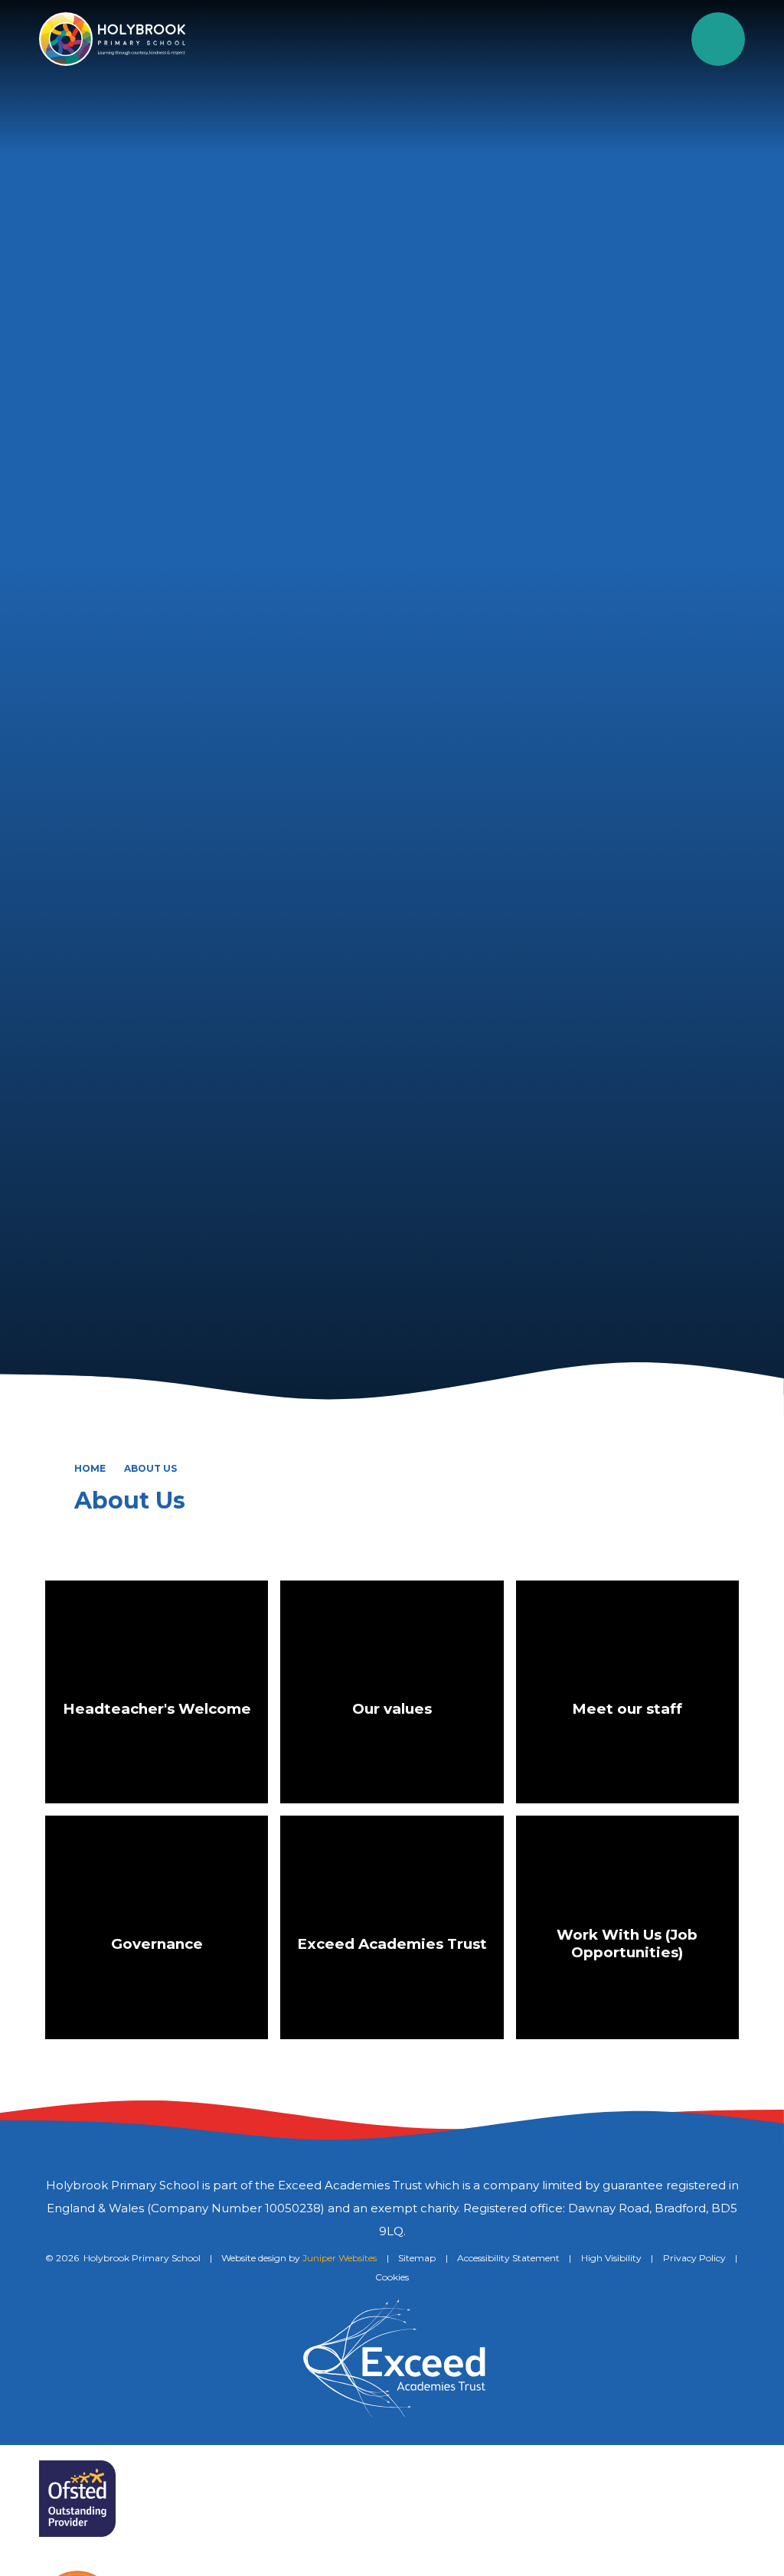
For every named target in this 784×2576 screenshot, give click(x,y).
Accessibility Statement (508, 2258)
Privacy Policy (694, 2258)
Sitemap (417, 2258)
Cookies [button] (392, 2277)
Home (90, 1468)
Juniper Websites (340, 2258)
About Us (150, 1468)
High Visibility (611, 2258)
